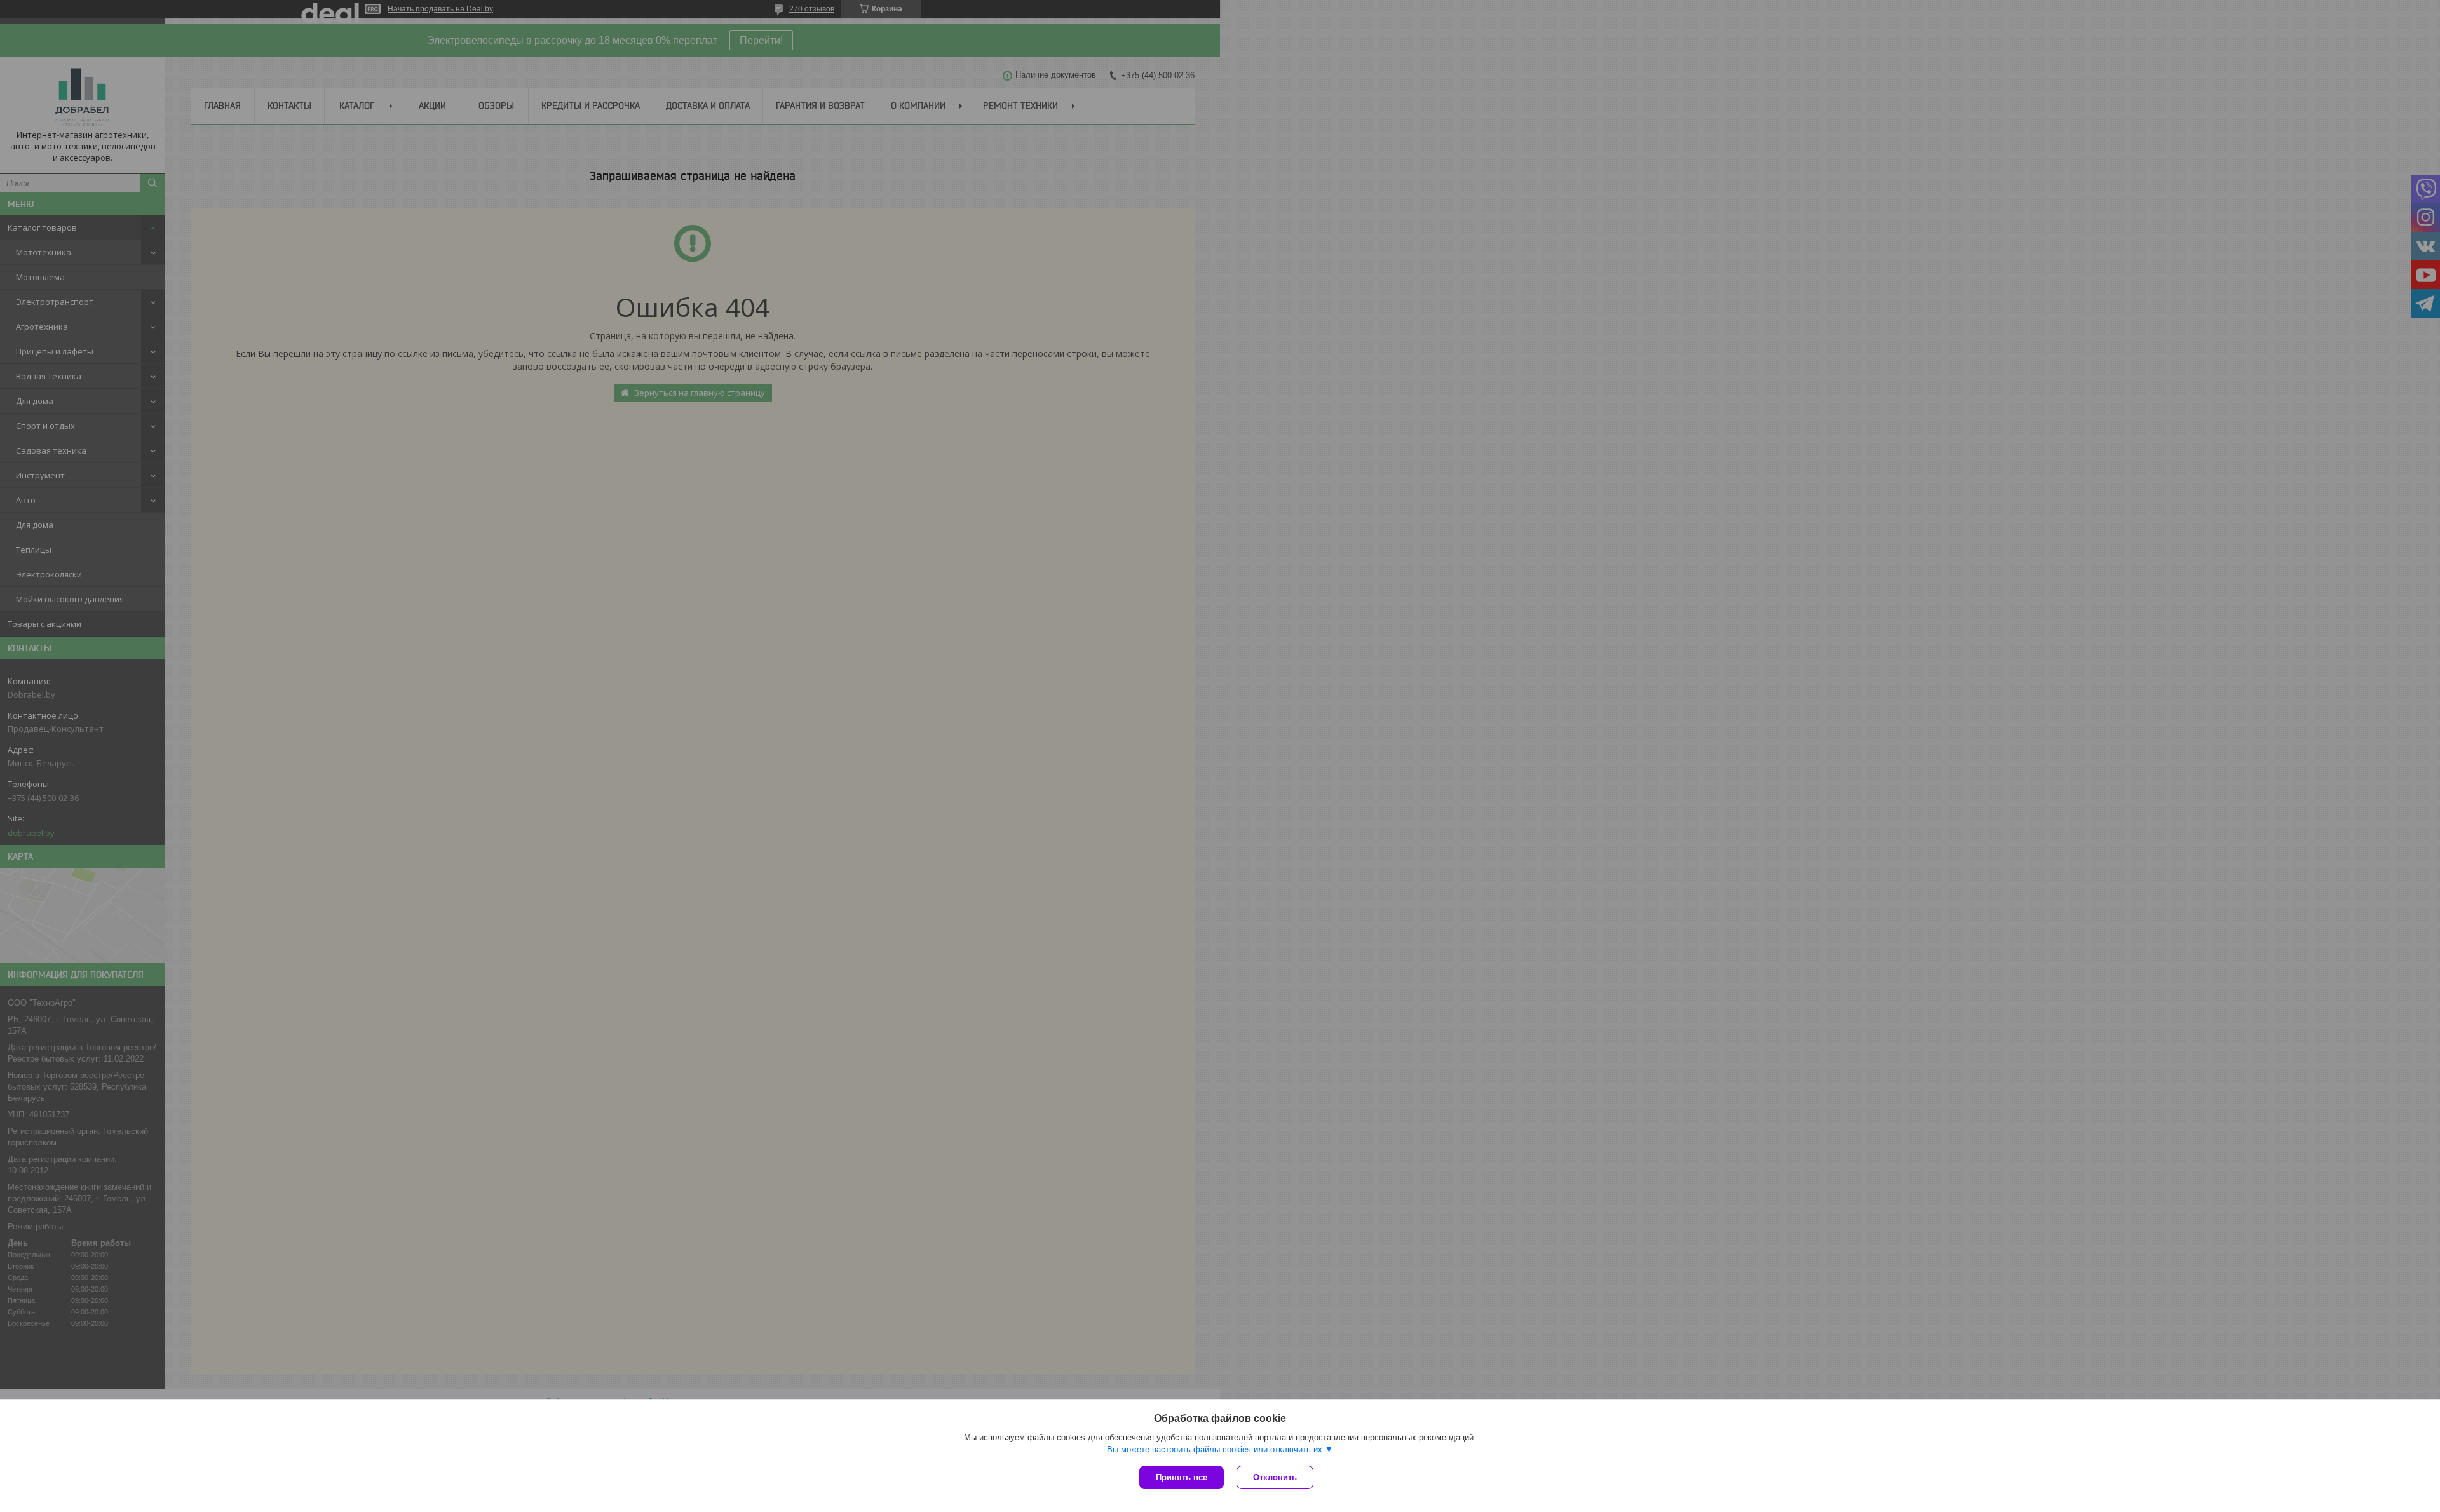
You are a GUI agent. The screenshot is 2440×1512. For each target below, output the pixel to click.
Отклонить (1275, 1477)
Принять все (1182, 1477)
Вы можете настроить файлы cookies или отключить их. (1216, 1449)
